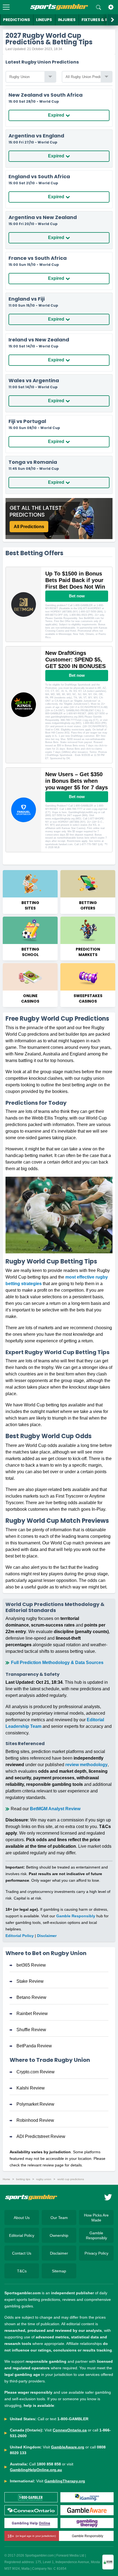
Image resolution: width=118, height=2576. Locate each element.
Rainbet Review (32, 2014)
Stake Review (30, 1981)
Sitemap (59, 2271)
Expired (56, 115)
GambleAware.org (68, 2447)
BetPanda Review (34, 2046)
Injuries (67, 20)
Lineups (44, 20)
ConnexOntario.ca (70, 2430)
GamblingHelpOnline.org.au (36, 2470)
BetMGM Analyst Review (55, 1809)
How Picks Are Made (96, 2218)
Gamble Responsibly (76, 1916)
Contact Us (22, 2253)
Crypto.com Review (36, 2072)
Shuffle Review (31, 2030)
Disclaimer (47, 1936)
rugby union (44, 2179)
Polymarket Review (35, 2104)
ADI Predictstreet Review (41, 2136)
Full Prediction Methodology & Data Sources (57, 1663)
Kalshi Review (31, 2088)
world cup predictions (71, 2179)
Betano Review (31, 1997)
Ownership (59, 2235)
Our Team (59, 2218)
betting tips (23, 2179)
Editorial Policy (20, 1936)
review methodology (86, 1765)
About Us (22, 2218)
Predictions (16, 20)
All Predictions (29, 527)
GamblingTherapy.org (65, 2481)
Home (6, 2179)
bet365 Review (31, 1965)
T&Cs (22, 2271)
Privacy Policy (96, 2253)
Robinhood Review (35, 2120)
